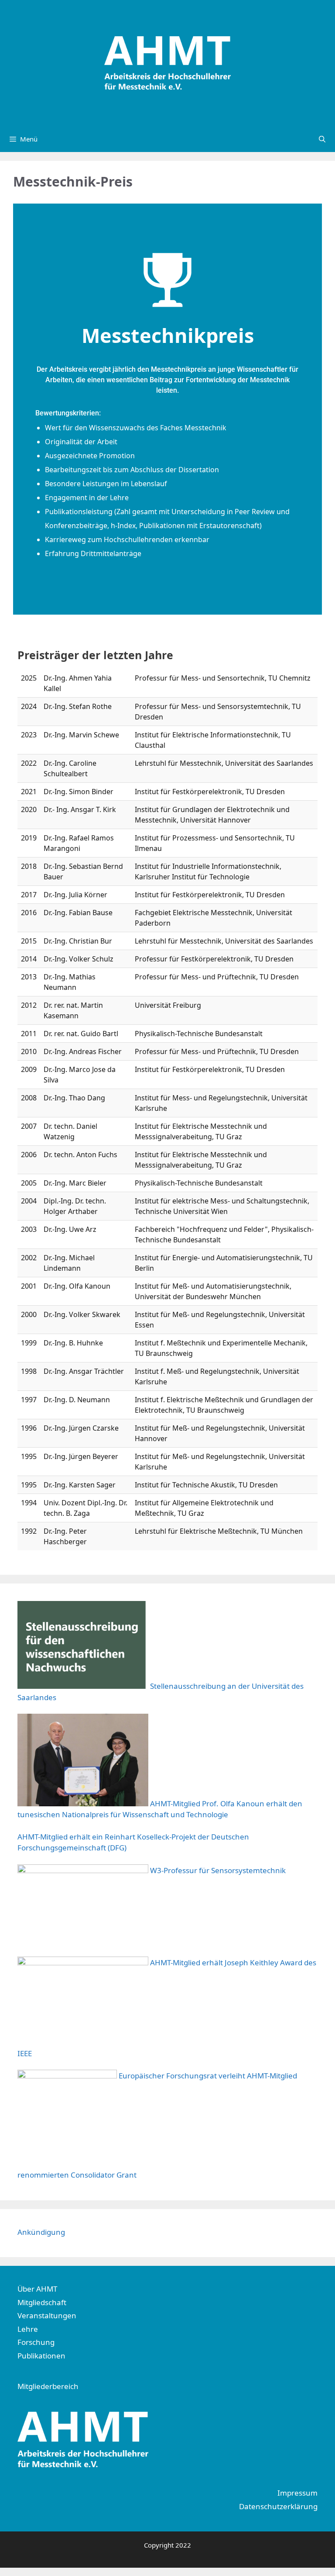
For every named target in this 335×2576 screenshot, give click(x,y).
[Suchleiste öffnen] (322, 139)
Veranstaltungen (47, 2315)
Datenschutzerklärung (278, 2506)
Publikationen (41, 2356)
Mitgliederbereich (48, 2386)
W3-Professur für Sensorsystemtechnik (218, 1870)
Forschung (36, 2342)
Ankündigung (41, 2232)
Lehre (28, 2329)
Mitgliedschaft (42, 2302)
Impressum (297, 2493)
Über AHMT (37, 2289)
